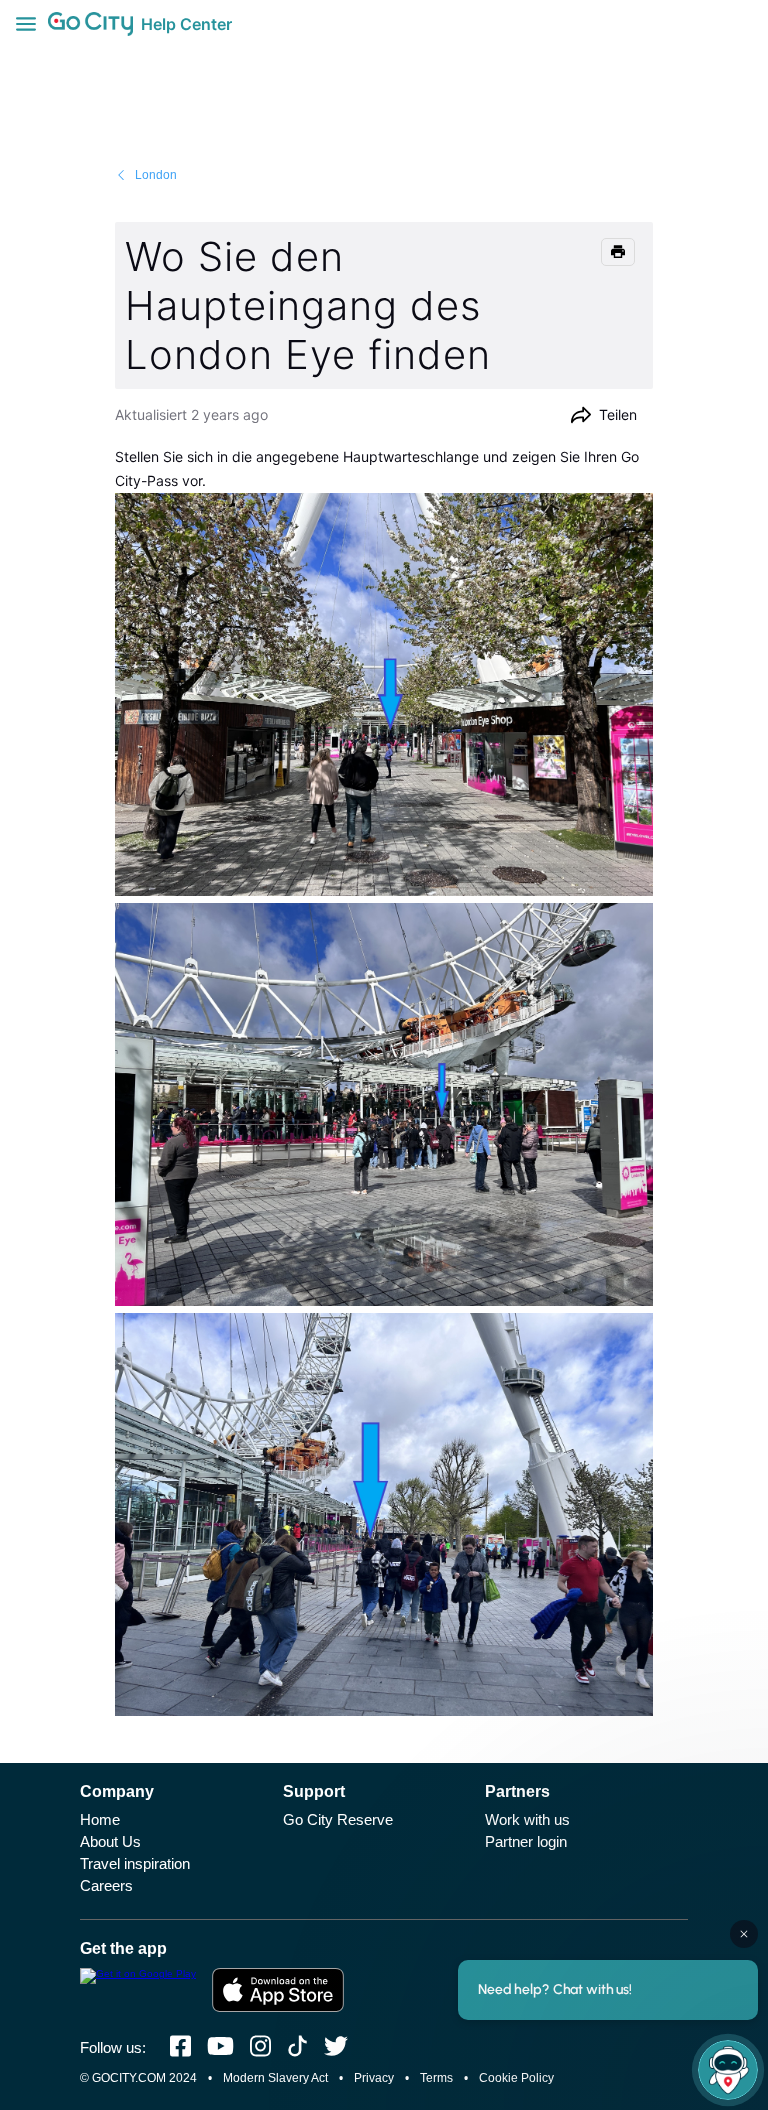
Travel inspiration (135, 1863)
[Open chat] (728, 2070)
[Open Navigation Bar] (32, 24)
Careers (106, 1885)
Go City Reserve (338, 1819)
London (156, 175)
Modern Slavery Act (275, 2078)
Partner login (526, 1841)
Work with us (527, 1819)
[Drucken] (618, 252)
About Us (110, 1841)
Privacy (374, 2078)
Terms (436, 2078)
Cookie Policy (516, 2078)
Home (100, 1819)
